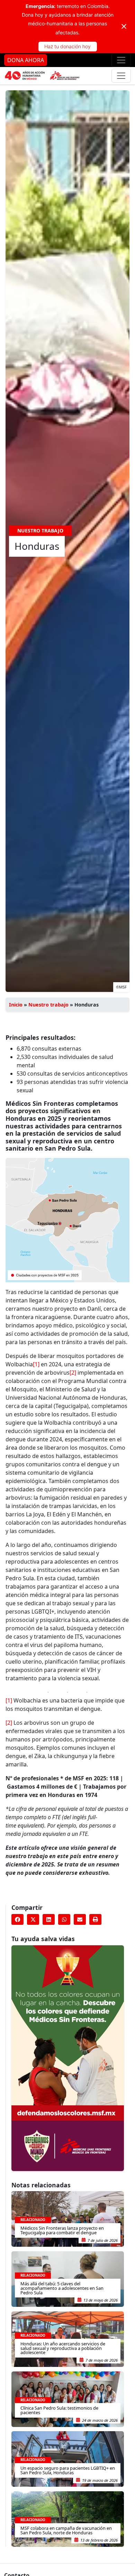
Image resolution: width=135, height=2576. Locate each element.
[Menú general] (121, 76)
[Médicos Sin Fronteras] (42, 76)
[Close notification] (124, 26)
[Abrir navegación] (121, 60)
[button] (17, 1920)
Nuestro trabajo (48, 1005)
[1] (36, 1364)
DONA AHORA (26, 60)
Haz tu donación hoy (67, 46)
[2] (73, 1373)
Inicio (16, 1005)
